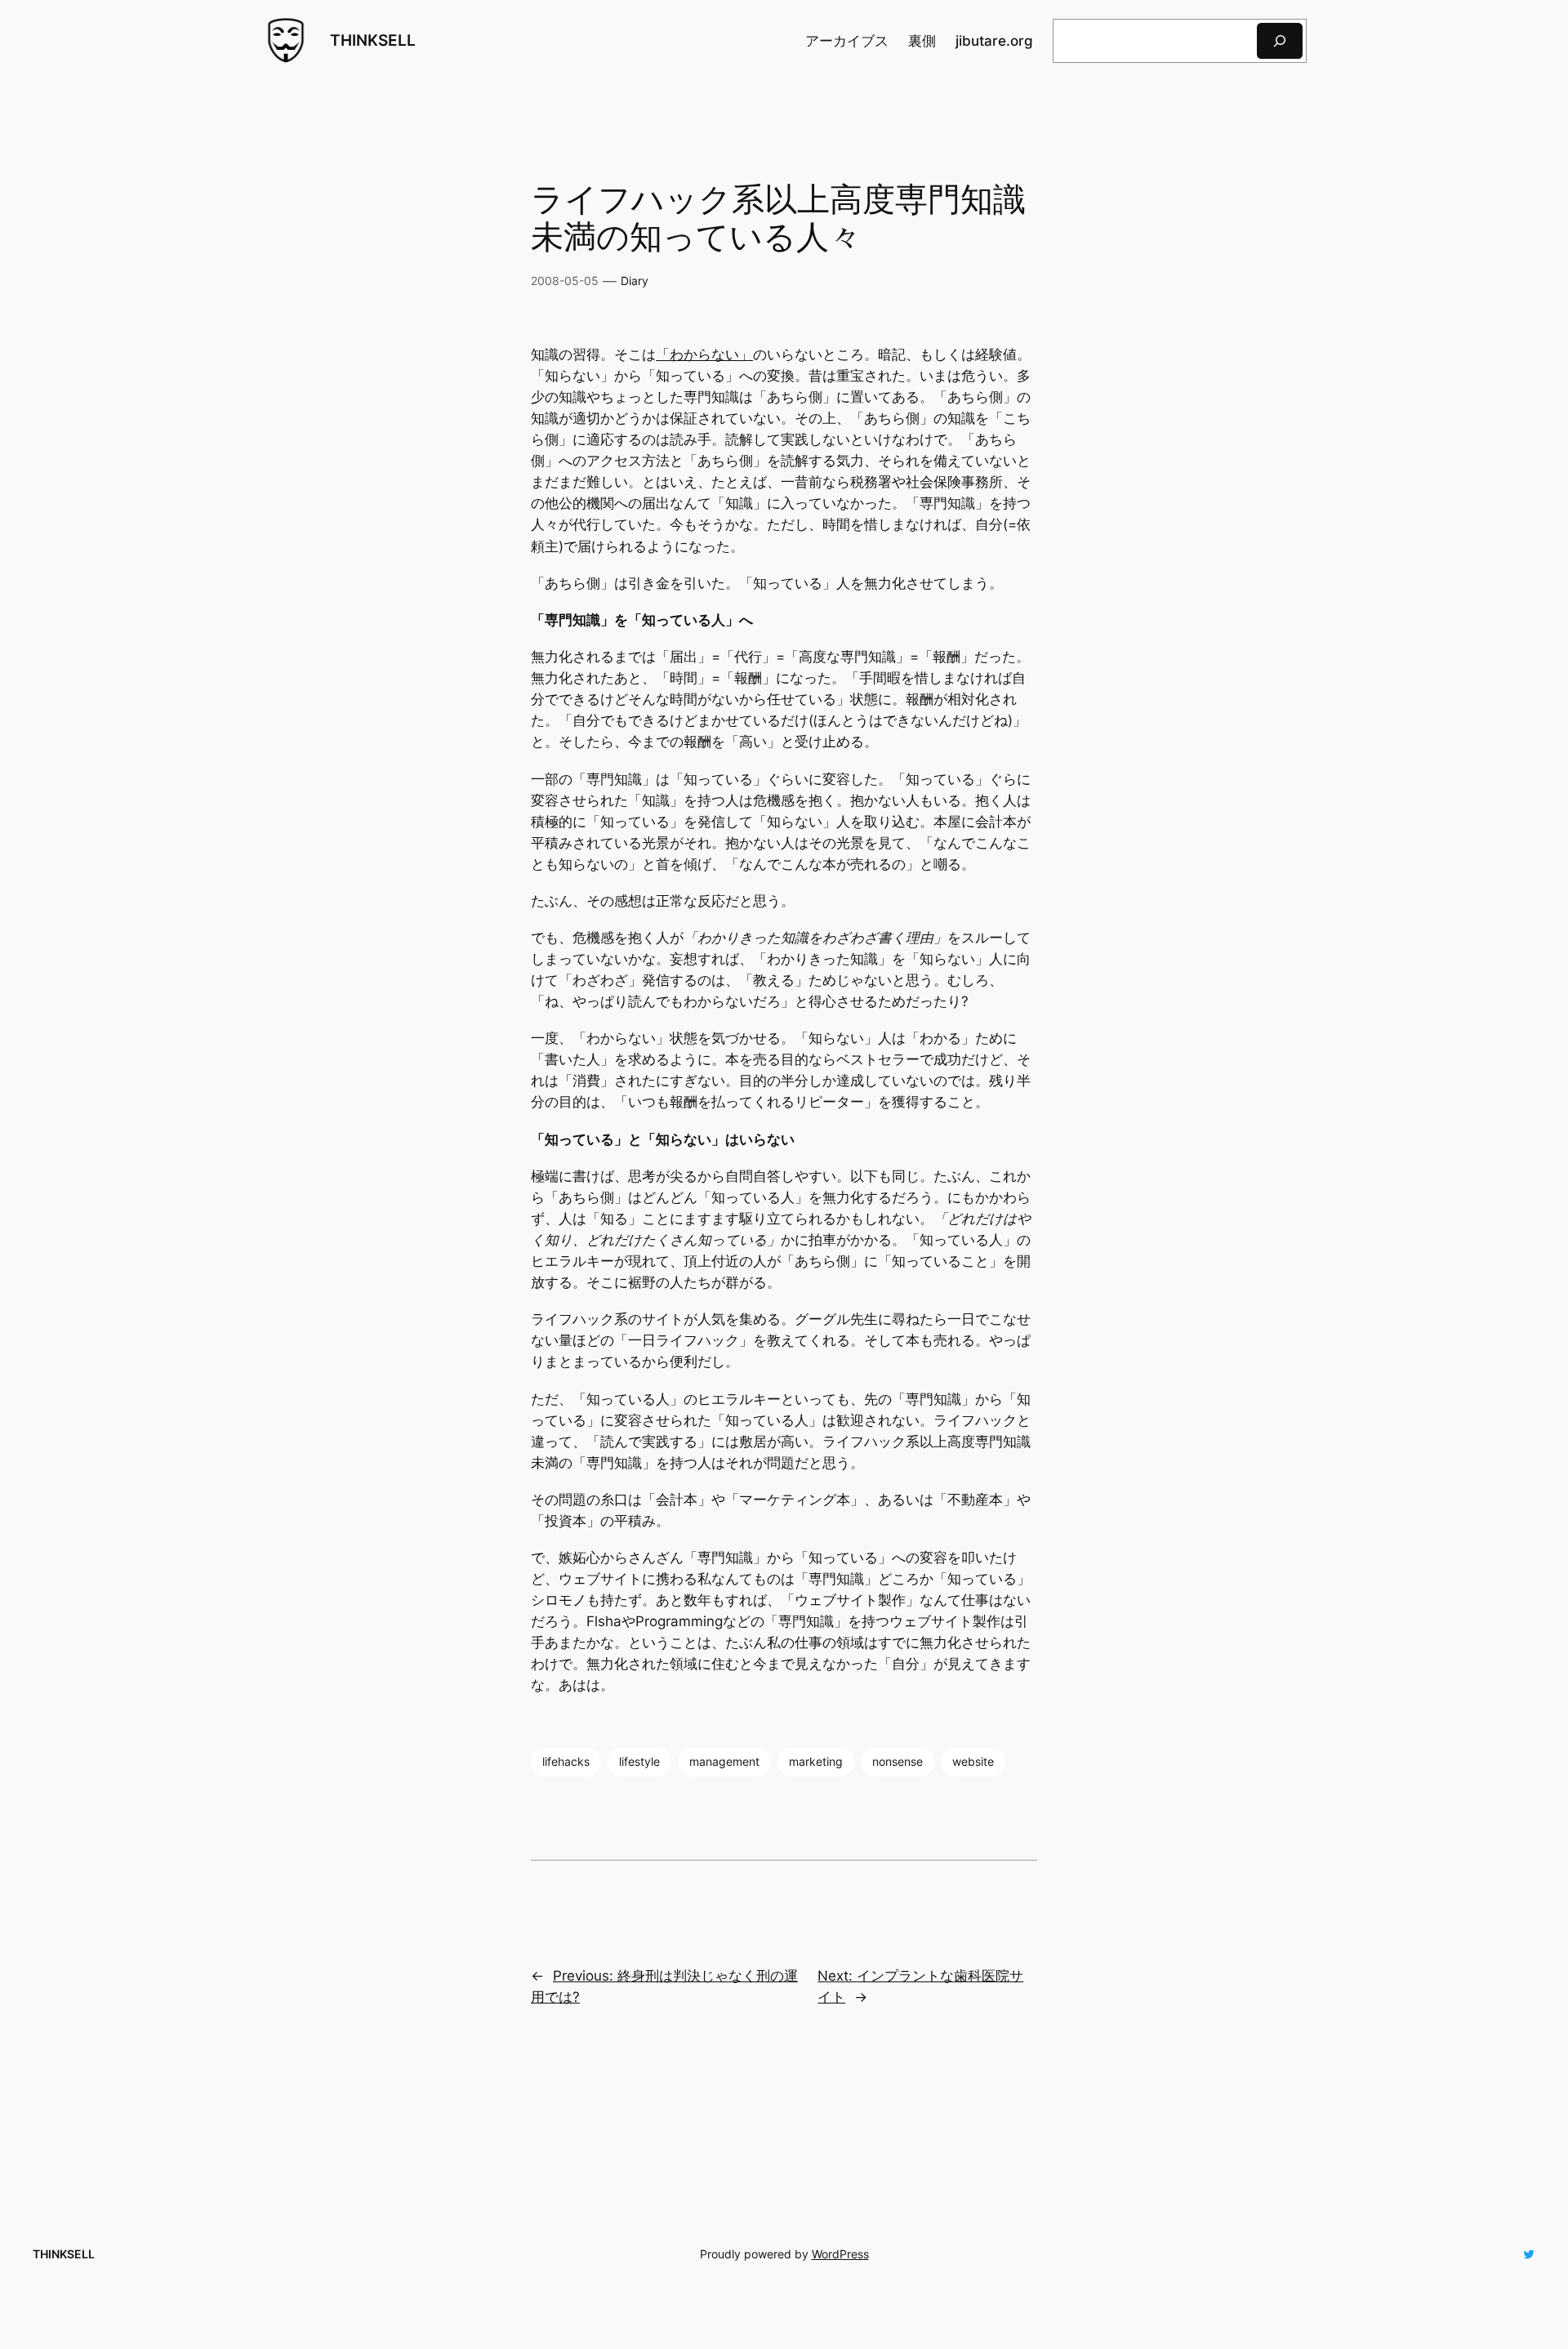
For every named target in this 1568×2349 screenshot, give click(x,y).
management (724, 1761)
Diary (635, 281)
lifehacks (566, 1761)
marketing (816, 1761)
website (973, 1761)
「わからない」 (704, 354)
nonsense (898, 1761)
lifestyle (639, 1761)
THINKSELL (373, 40)
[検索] (1280, 40)
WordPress (840, 2254)
